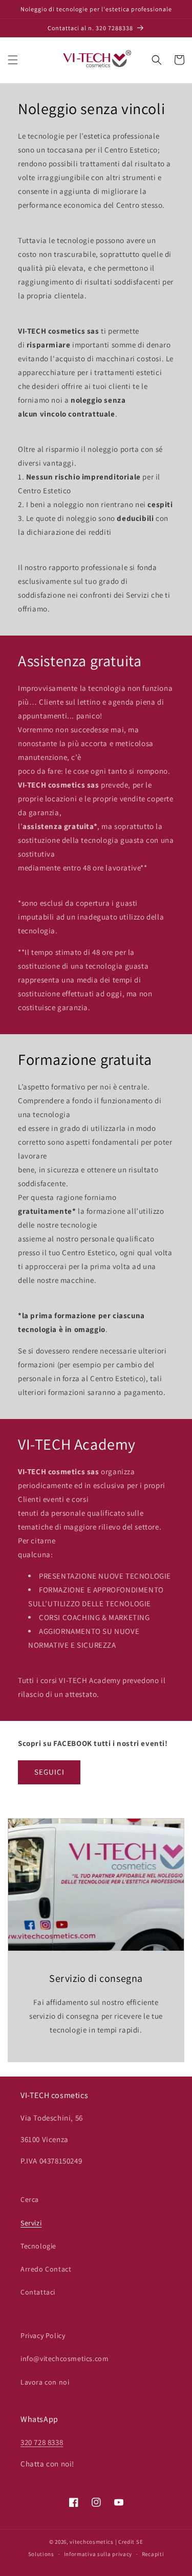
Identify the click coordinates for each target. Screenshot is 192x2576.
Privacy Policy (43, 2335)
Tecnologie (38, 2246)
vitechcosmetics (92, 2542)
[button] (13, 60)
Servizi (31, 2223)
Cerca (30, 2199)
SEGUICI (49, 1772)
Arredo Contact (46, 2269)
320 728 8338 (42, 2442)
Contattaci (38, 2292)
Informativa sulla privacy (98, 2554)
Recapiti (153, 2554)
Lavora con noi (45, 2382)
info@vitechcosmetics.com (65, 2359)
